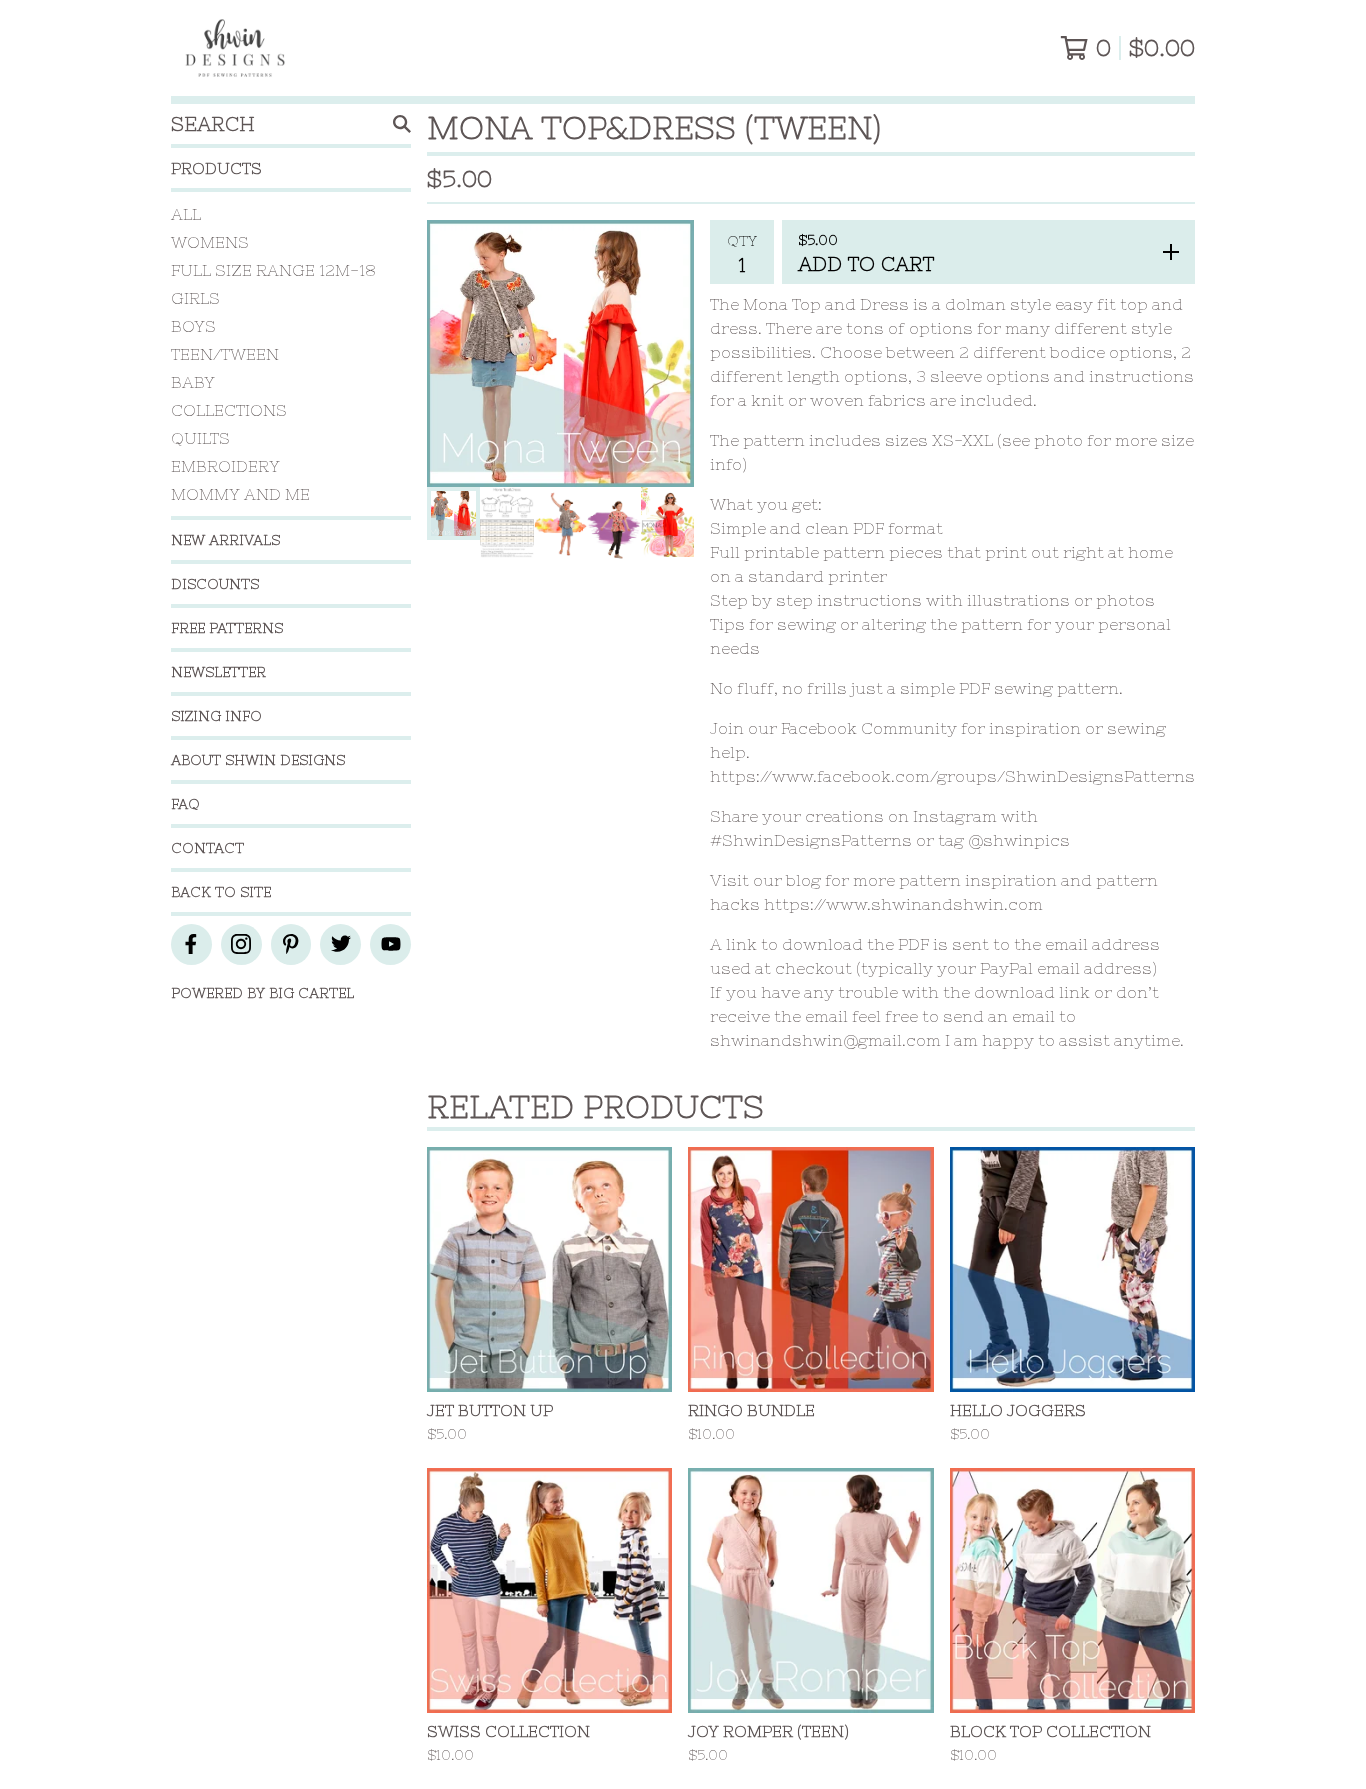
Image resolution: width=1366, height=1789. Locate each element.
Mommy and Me (240, 494)
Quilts (200, 438)
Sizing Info (216, 716)
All (186, 214)
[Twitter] (340, 944)
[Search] (402, 124)
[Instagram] (241, 944)
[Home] (235, 48)
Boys (193, 326)
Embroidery (225, 466)
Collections (229, 410)
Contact (207, 848)
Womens (210, 242)
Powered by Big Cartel (262, 993)
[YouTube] (390, 944)
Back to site (221, 892)
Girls (195, 298)
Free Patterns (227, 628)
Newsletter (218, 672)
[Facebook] (191, 944)
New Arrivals (225, 540)
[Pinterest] (291, 944)
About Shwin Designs (258, 760)
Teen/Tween (225, 354)
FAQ (185, 804)
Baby (193, 382)
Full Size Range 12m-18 (273, 270)
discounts (215, 584)
